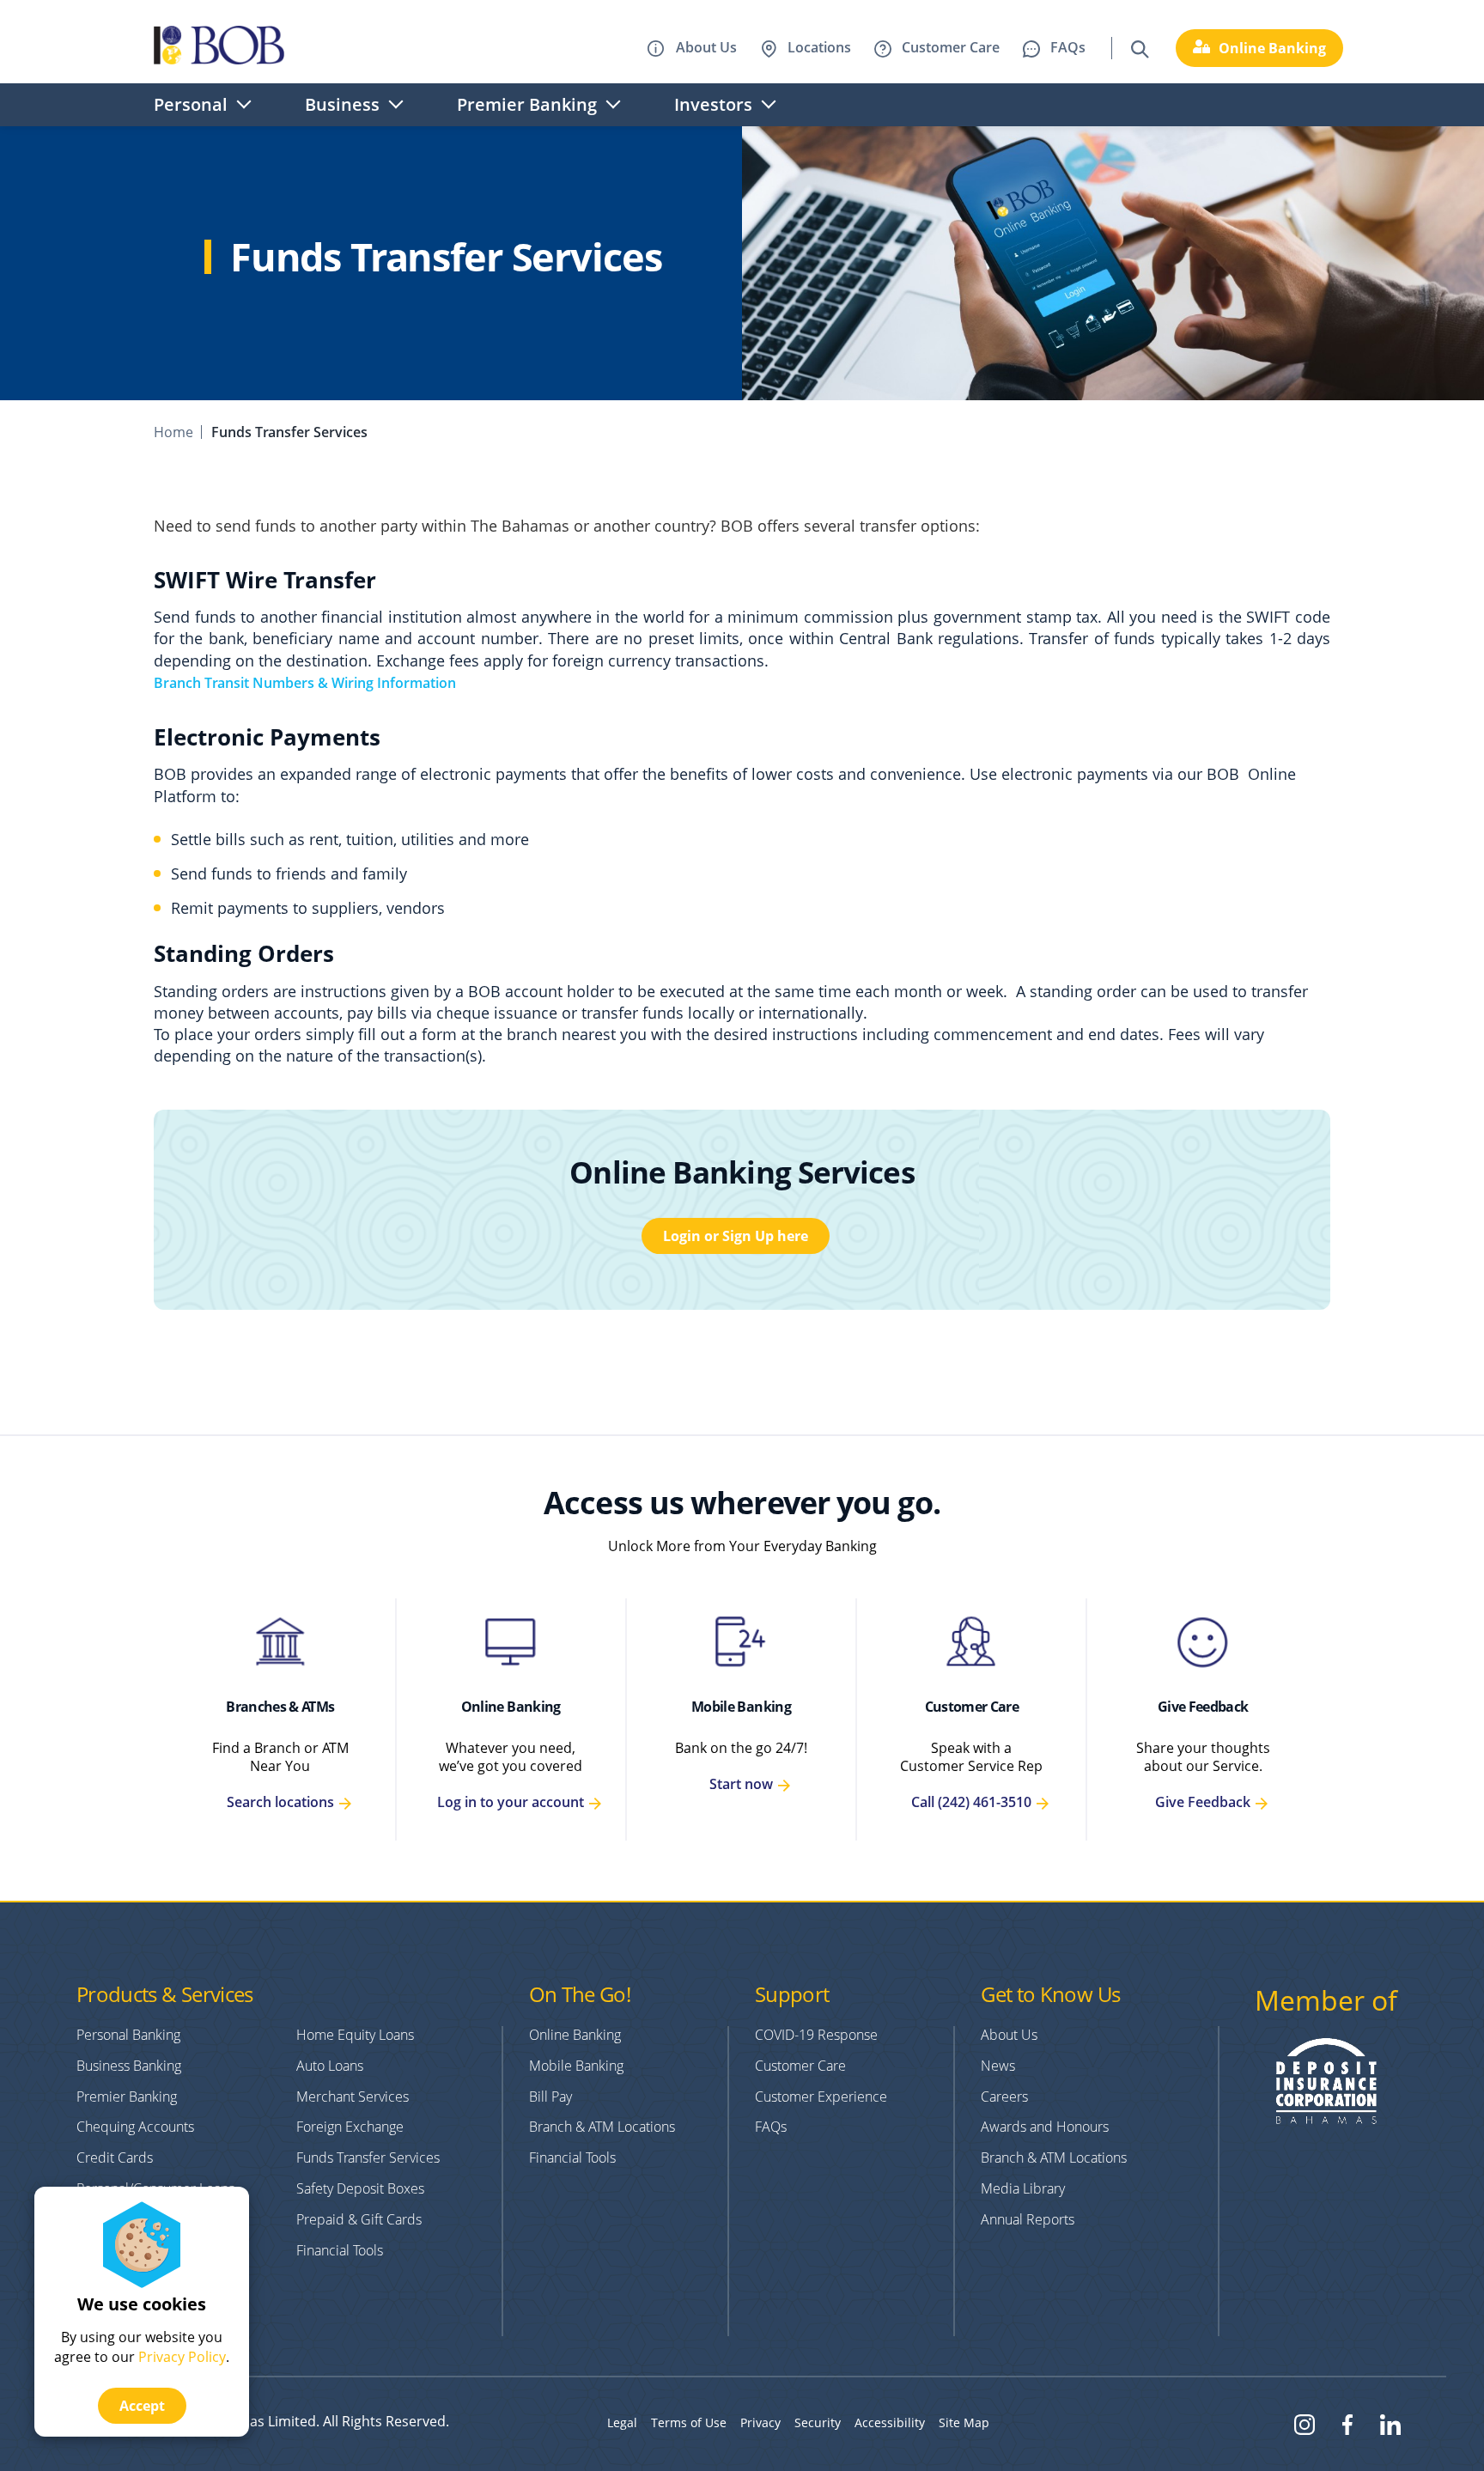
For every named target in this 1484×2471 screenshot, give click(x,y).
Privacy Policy (182, 2357)
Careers (1004, 2097)
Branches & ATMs (280, 1707)
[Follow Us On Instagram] (1305, 2423)
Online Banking (511, 1707)
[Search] (1140, 47)
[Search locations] (280, 1642)
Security (818, 2422)
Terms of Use (689, 2422)
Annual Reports (1028, 2219)
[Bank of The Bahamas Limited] (219, 48)
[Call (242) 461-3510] (971, 1642)
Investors (713, 104)
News (998, 2066)
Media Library (1023, 2188)
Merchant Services (353, 2097)
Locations (819, 47)
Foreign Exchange (350, 2127)
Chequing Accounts (135, 2127)
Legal (622, 2422)
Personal (191, 104)
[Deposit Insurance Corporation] (1326, 2119)
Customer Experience (821, 2097)
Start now (741, 1784)
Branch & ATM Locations (602, 2127)
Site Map (964, 2422)
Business (342, 104)
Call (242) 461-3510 (971, 1802)
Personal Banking (128, 2035)
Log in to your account (511, 1802)
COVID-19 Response (816, 2035)
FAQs (1068, 47)
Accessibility (890, 2422)
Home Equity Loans (355, 2035)
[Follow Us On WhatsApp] (1390, 2423)
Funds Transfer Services (368, 2158)
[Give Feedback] (1202, 1642)
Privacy (760, 2422)
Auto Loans (330, 2066)
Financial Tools (340, 2250)
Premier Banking (527, 104)
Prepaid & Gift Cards (359, 2219)
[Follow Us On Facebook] (1347, 2423)
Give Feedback (1203, 1707)
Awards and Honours (1045, 2127)
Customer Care (951, 47)
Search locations (280, 1802)
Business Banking (129, 2066)
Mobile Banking (741, 1707)
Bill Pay (550, 2097)
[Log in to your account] (511, 1642)
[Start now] (741, 1642)
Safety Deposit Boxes (360, 2188)
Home (173, 432)
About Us (705, 47)
